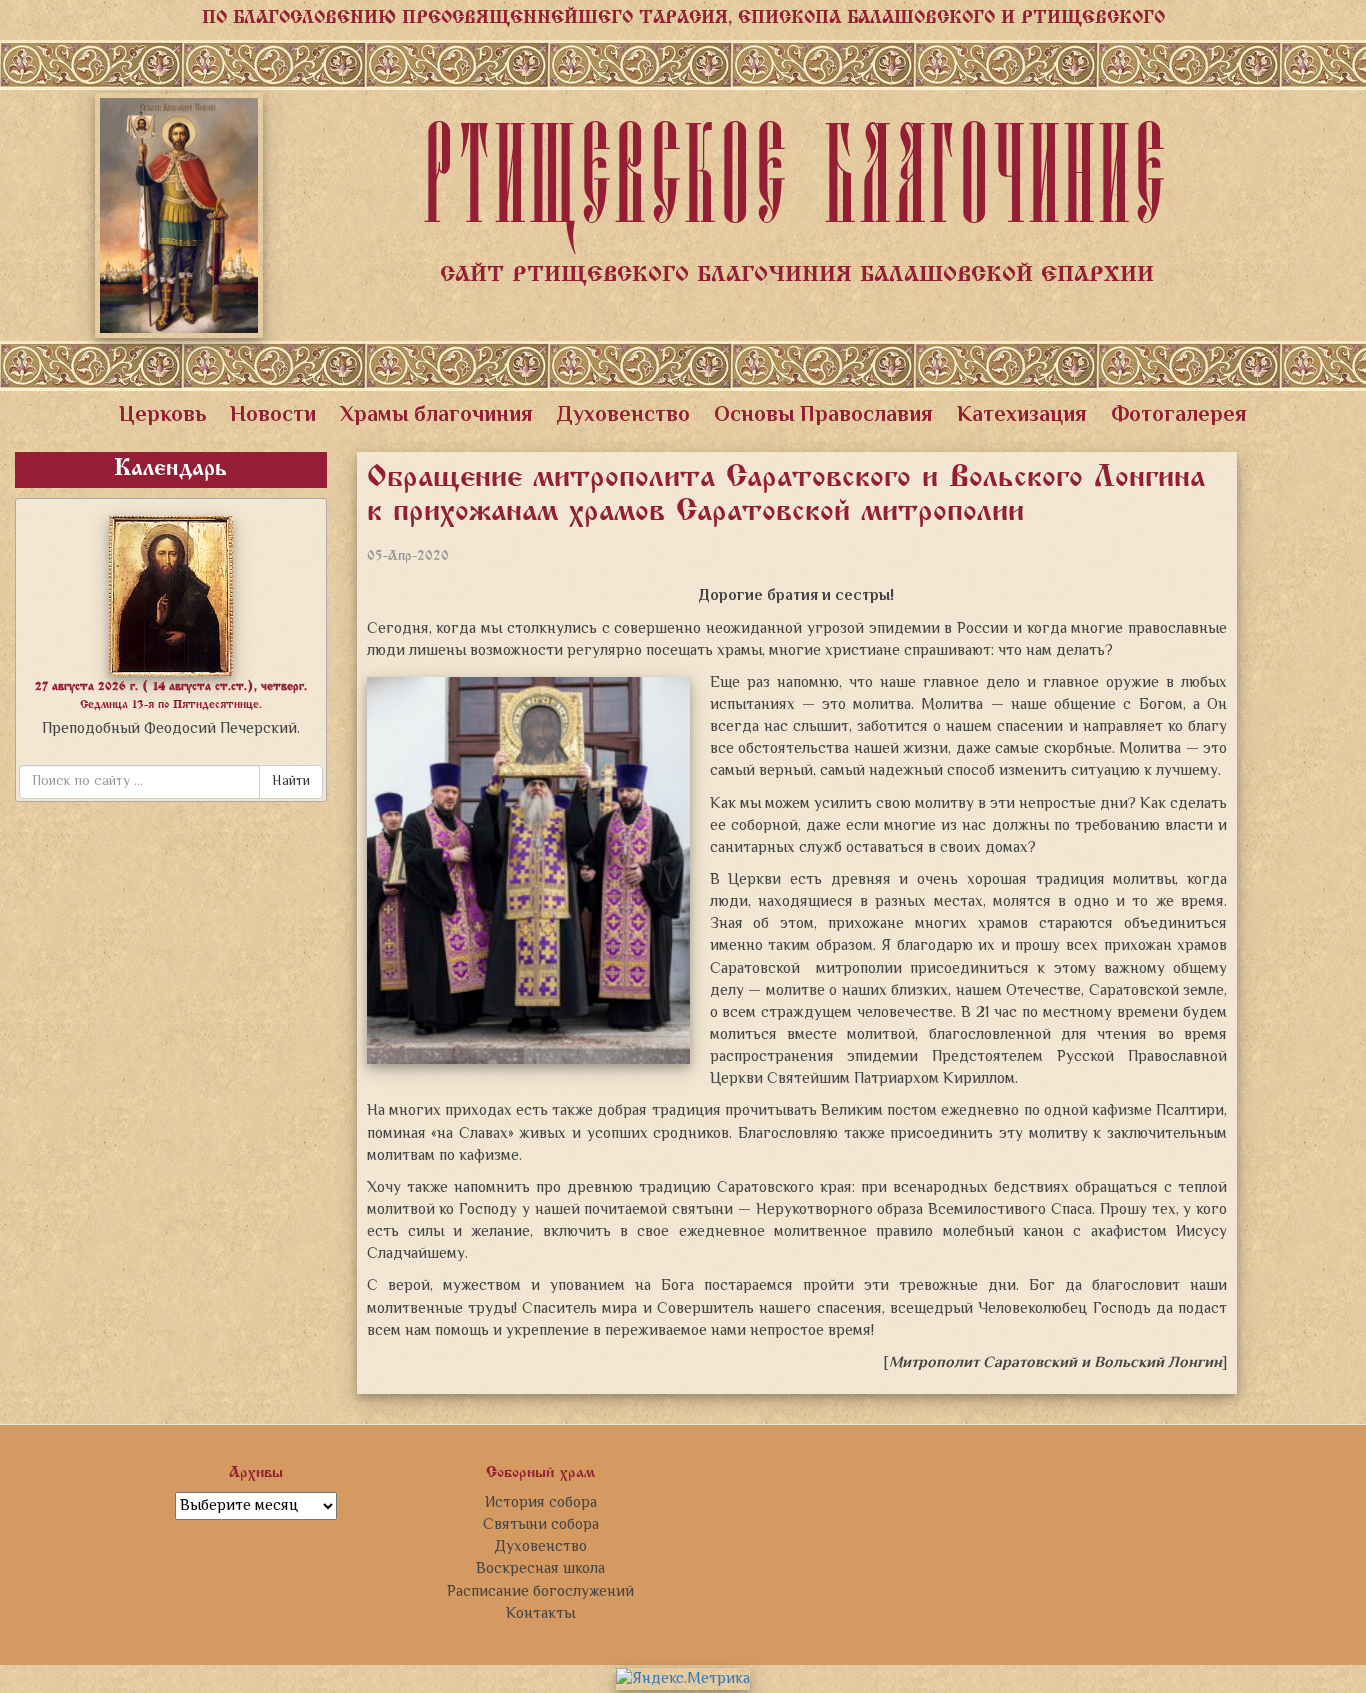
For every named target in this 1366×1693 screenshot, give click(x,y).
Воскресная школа (540, 1569)
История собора (541, 1503)
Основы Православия (823, 416)
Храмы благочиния (436, 416)
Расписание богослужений (540, 1592)
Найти (291, 782)
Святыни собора (541, 1525)
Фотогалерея (1179, 416)
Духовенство (623, 416)
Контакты (540, 1614)
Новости (273, 416)
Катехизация (1022, 416)
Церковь (162, 416)
